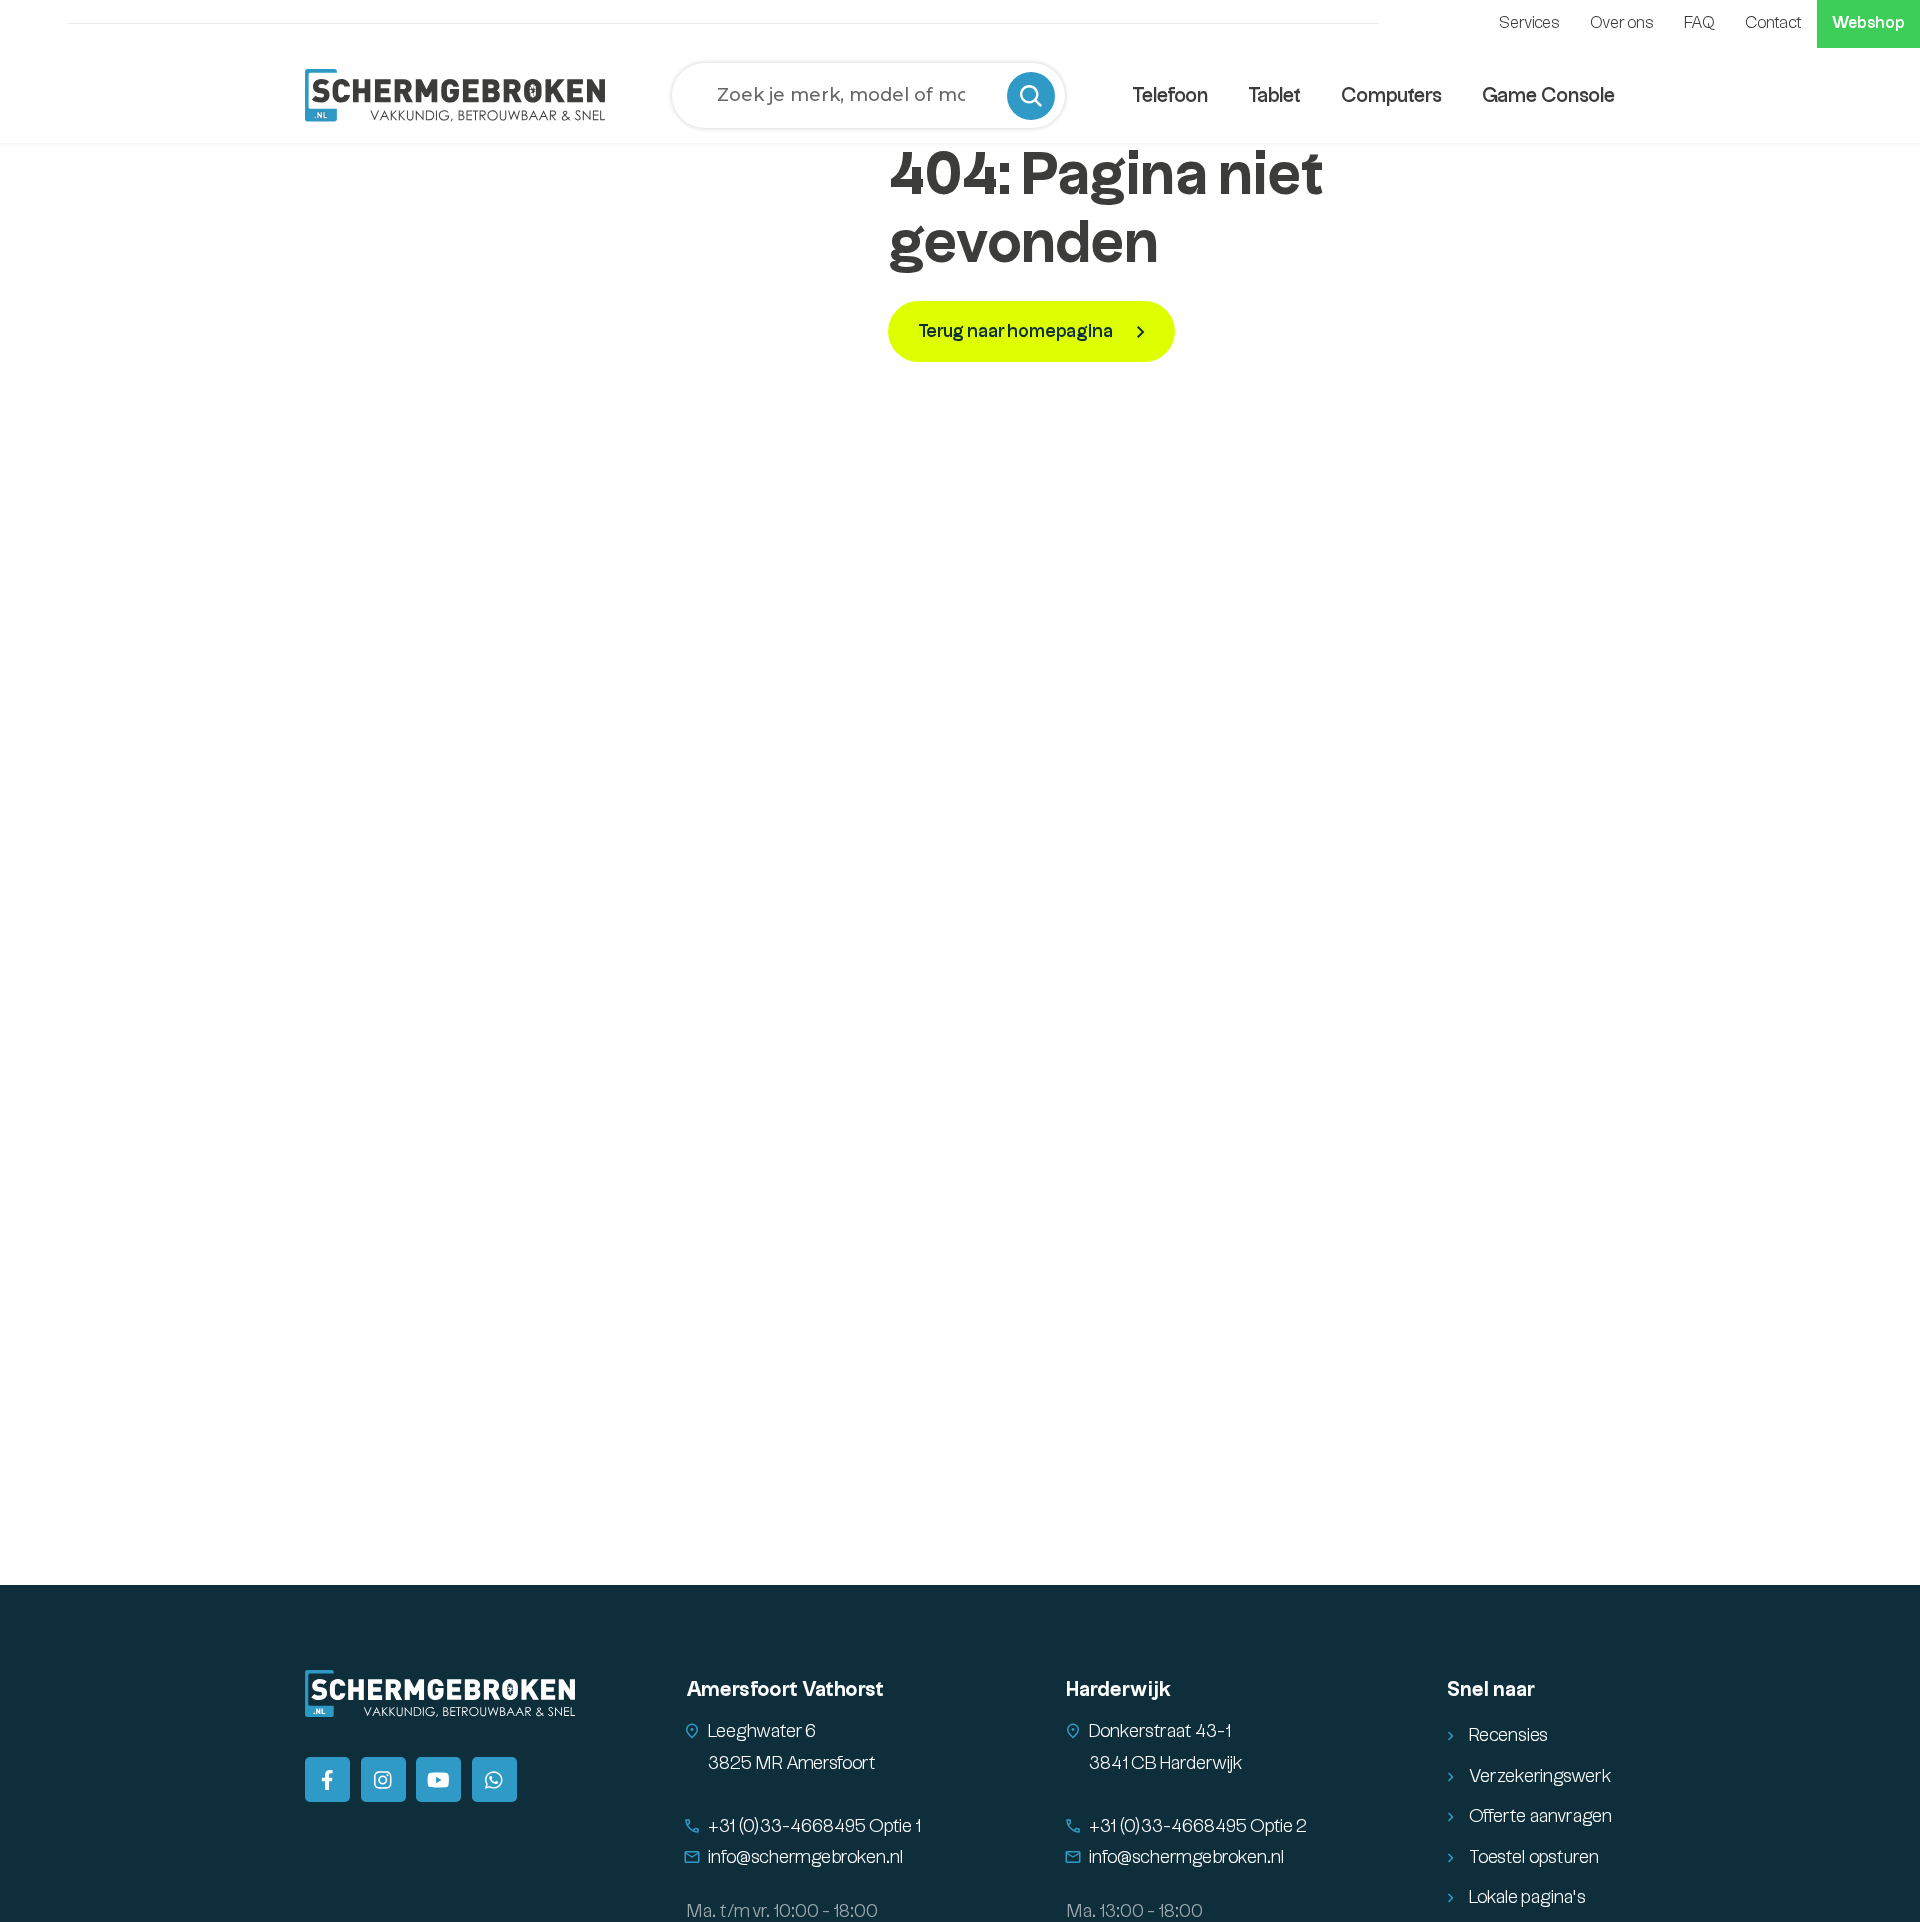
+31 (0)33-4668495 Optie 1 (814, 1826)
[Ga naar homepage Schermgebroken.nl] (455, 95)
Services (1529, 23)
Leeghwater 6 (762, 1731)
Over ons (1622, 23)
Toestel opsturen (1534, 1857)
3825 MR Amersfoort (792, 1763)
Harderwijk (1118, 1690)
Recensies (1508, 1735)
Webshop (1868, 23)
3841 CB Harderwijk (1166, 1763)
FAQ (1699, 23)
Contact (1773, 23)
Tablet (1274, 96)
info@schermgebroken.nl (806, 1857)
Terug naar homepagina (1017, 331)
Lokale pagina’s (1527, 1897)
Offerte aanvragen (1540, 1816)
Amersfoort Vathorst (785, 1690)
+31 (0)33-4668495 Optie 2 (1198, 1826)
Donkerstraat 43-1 (1160, 1731)
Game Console (1548, 96)
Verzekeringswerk (1540, 1776)
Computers (1391, 96)
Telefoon (1170, 96)
